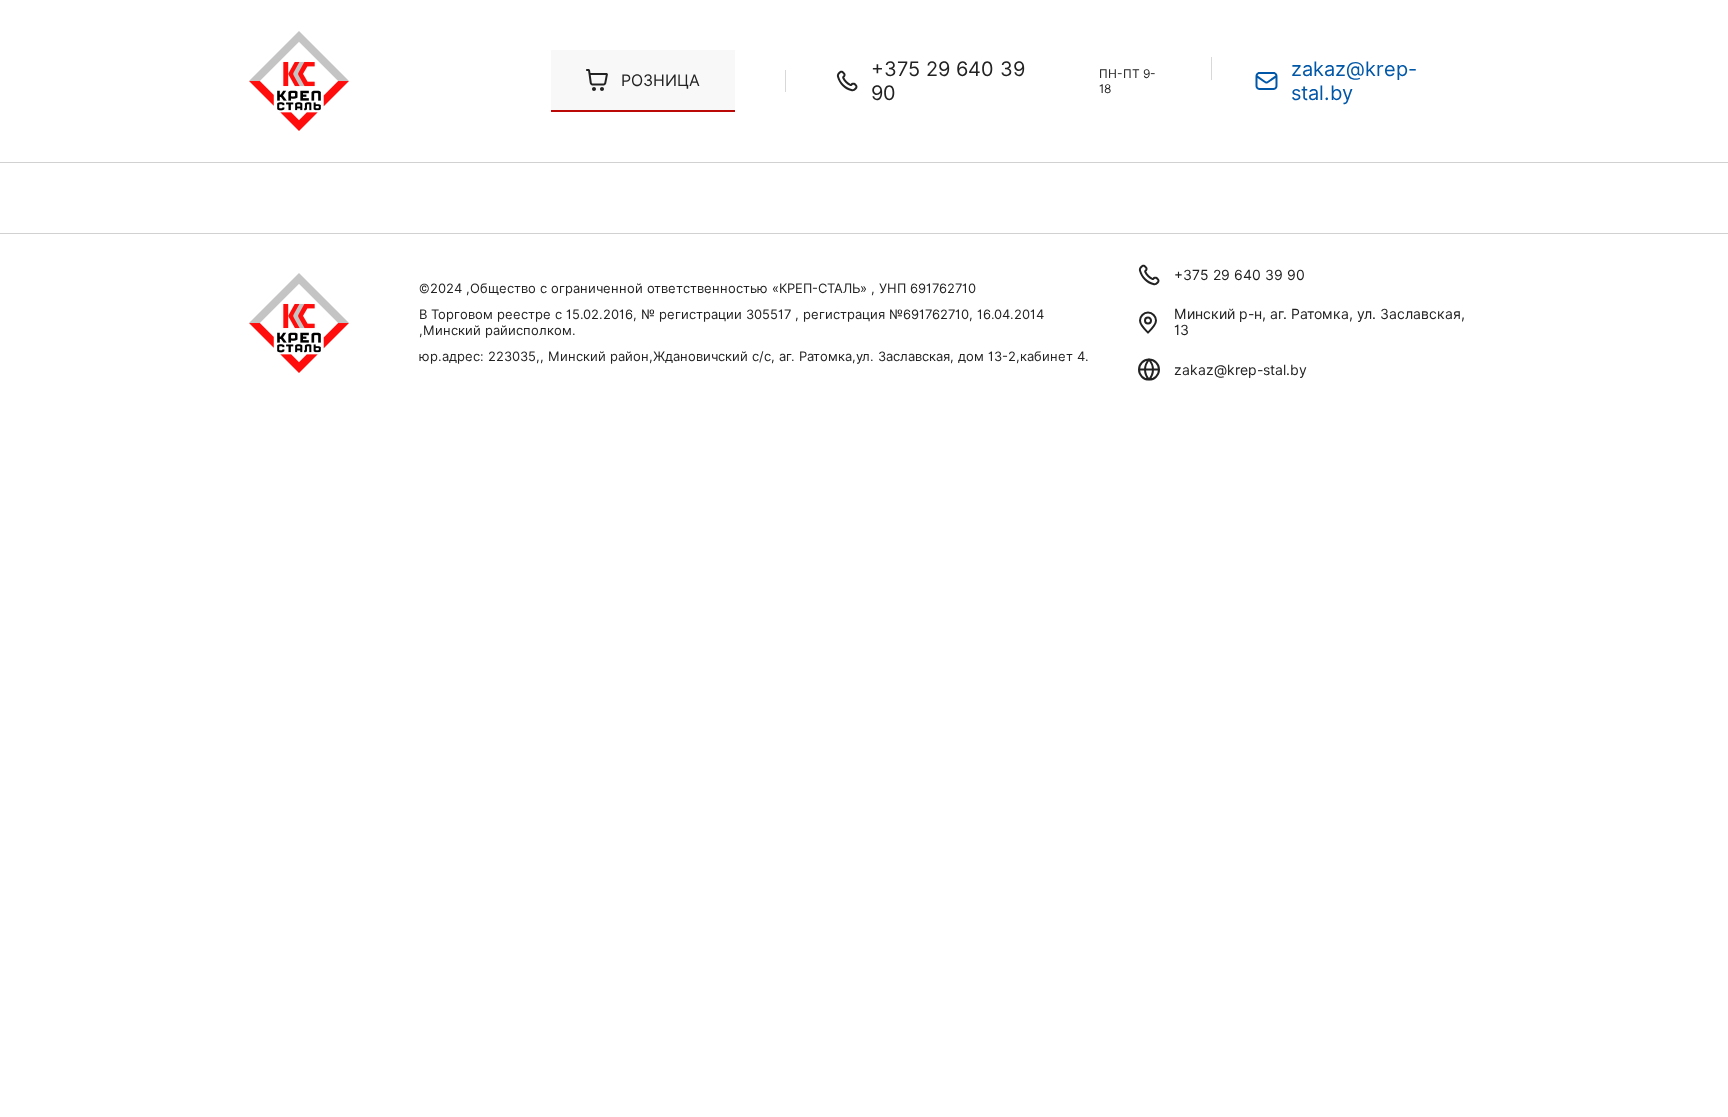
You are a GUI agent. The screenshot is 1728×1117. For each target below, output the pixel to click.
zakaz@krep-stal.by (1354, 81)
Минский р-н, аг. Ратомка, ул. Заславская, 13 (1319, 322)
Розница (660, 80)
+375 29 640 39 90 (948, 81)
